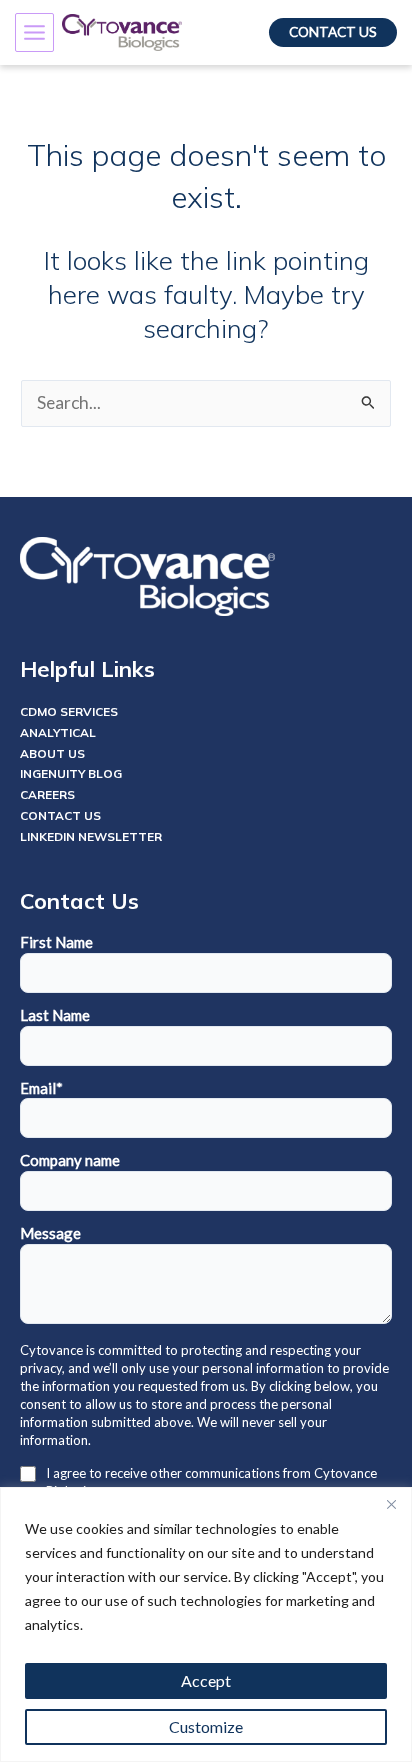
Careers (47, 794)
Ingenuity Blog (71, 773)
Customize (206, 1726)
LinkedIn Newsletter (91, 836)
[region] (206, 1624)
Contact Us (60, 815)
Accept (206, 1680)
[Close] (391, 1504)
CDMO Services (69, 711)
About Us (52, 753)
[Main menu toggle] (34, 32)
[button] (333, 33)
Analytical (58, 732)
